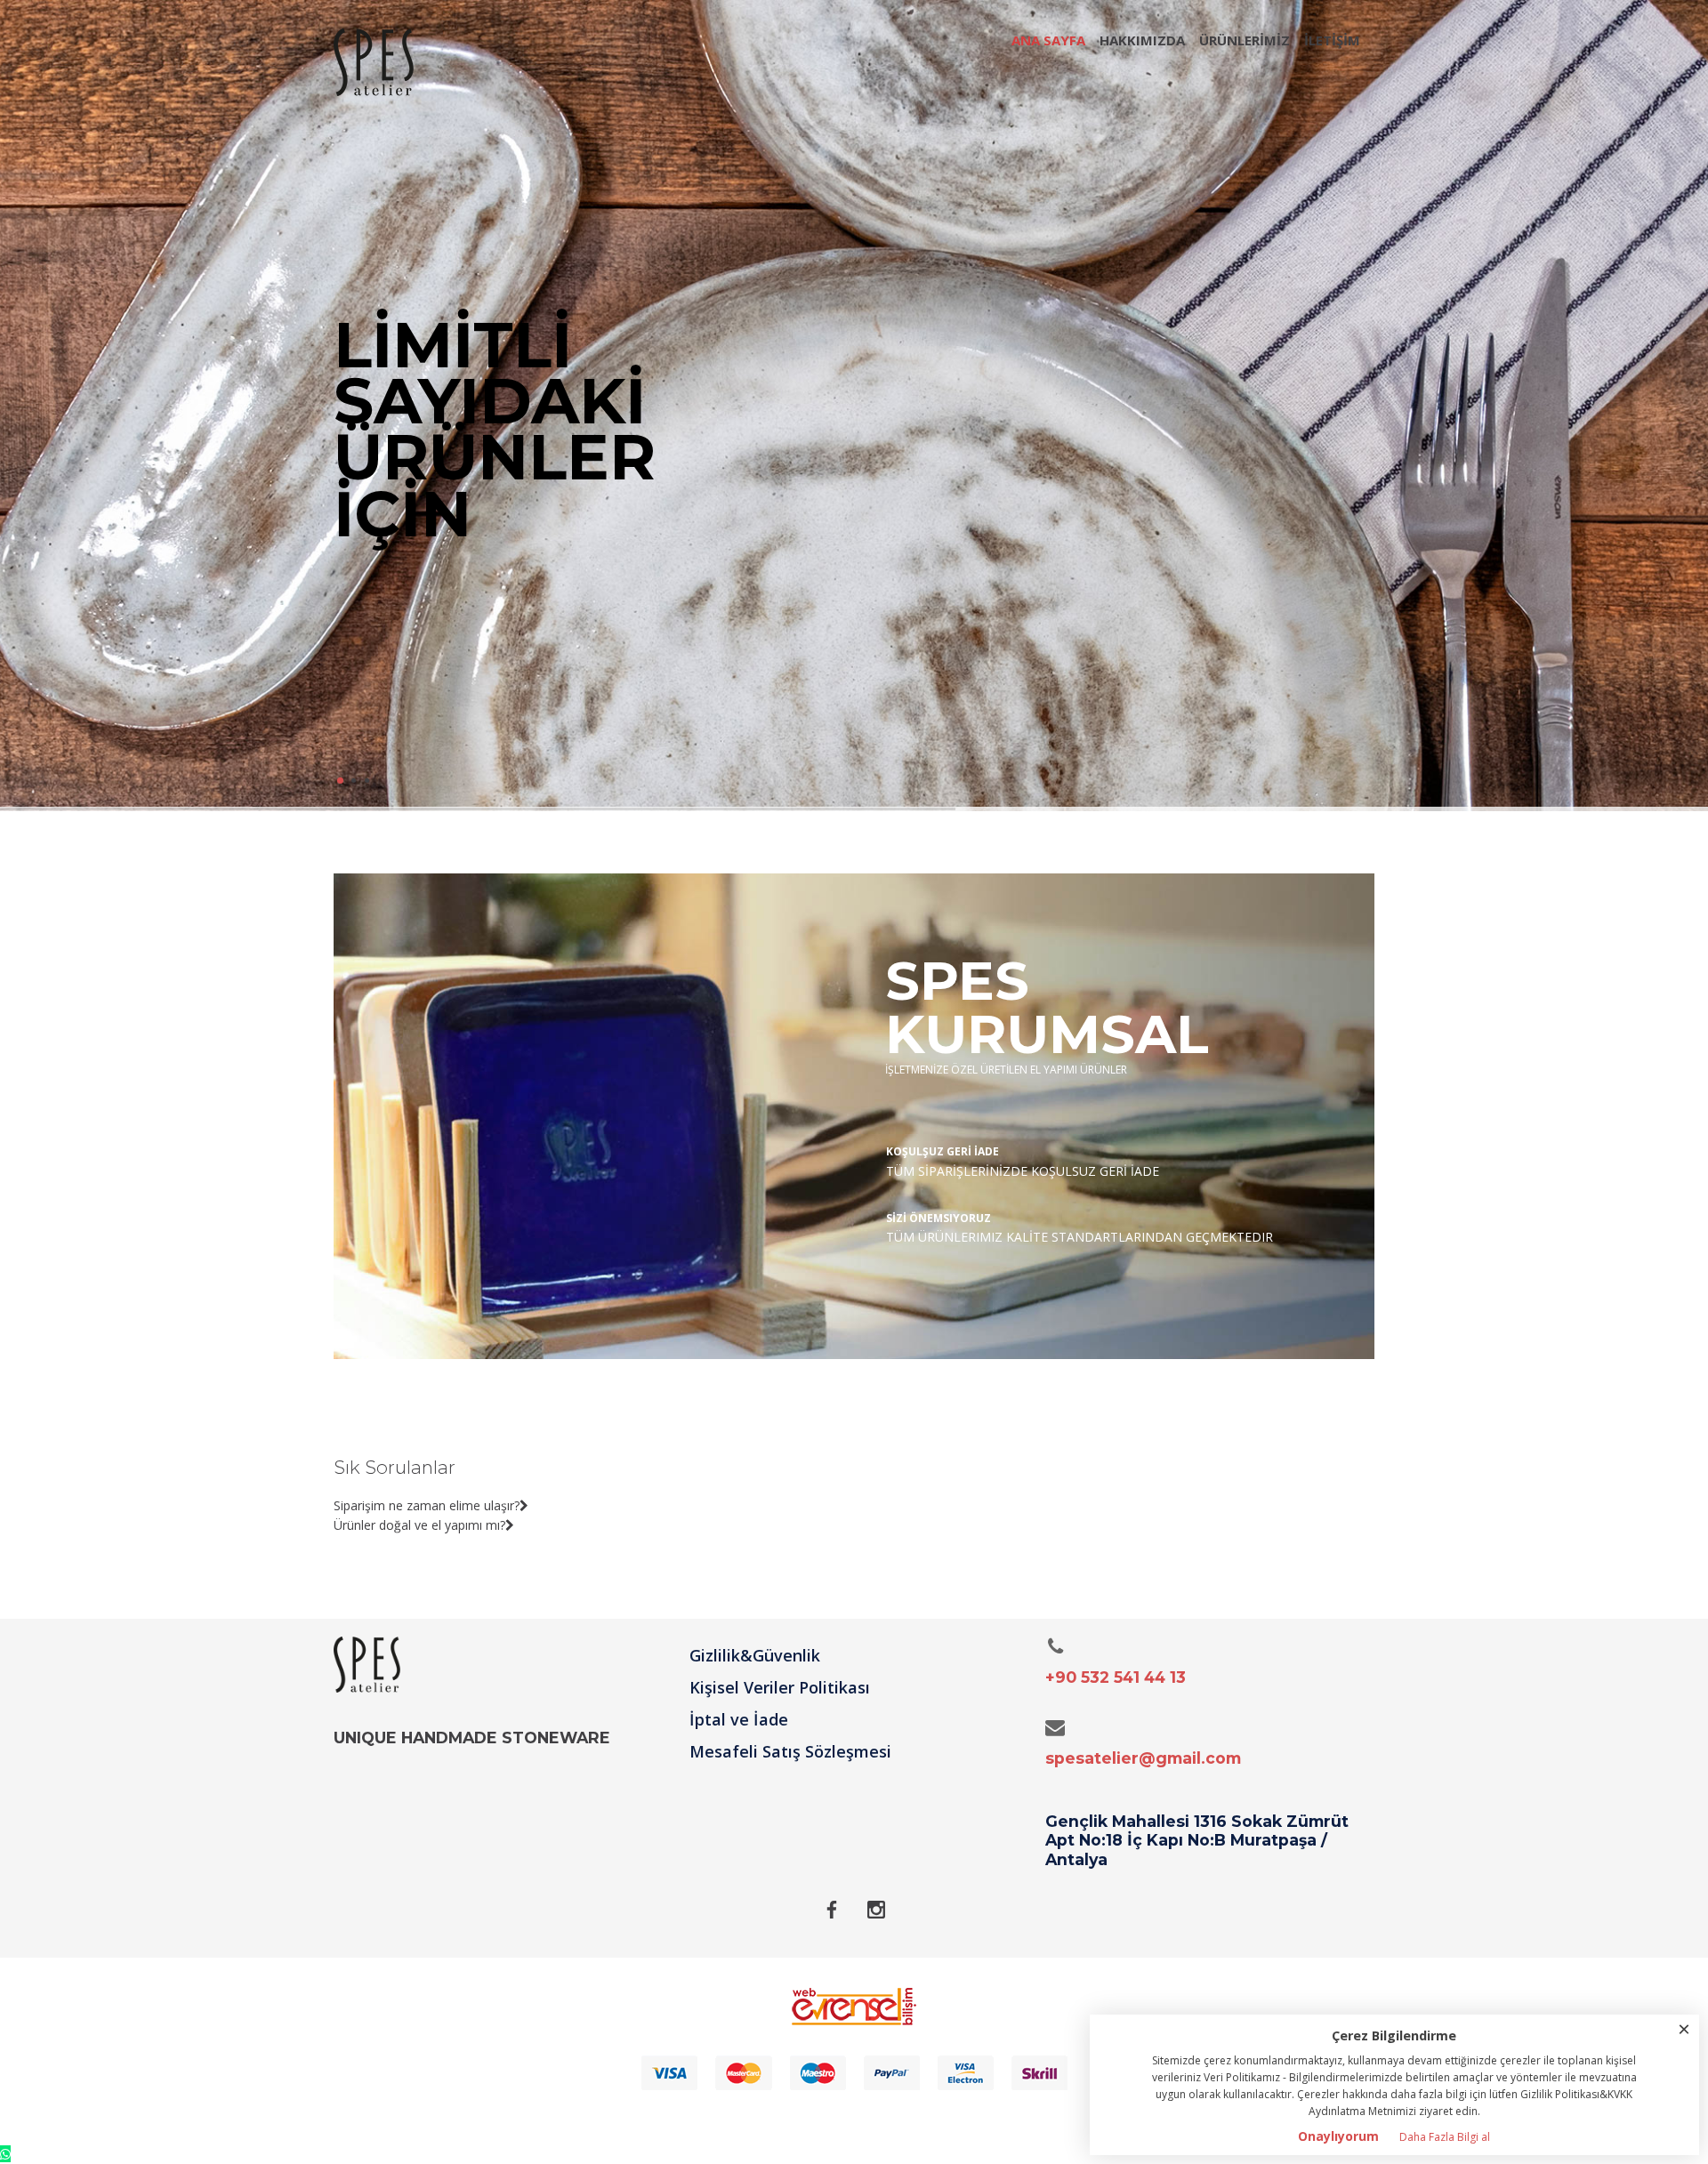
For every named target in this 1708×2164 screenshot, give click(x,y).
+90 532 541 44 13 (1116, 1677)
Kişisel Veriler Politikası (780, 1687)
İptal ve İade (739, 1719)
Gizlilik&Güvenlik (755, 1655)
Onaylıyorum (1338, 2136)
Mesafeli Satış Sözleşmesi (790, 1751)
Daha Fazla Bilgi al (1445, 2137)
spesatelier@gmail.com (1143, 1758)
